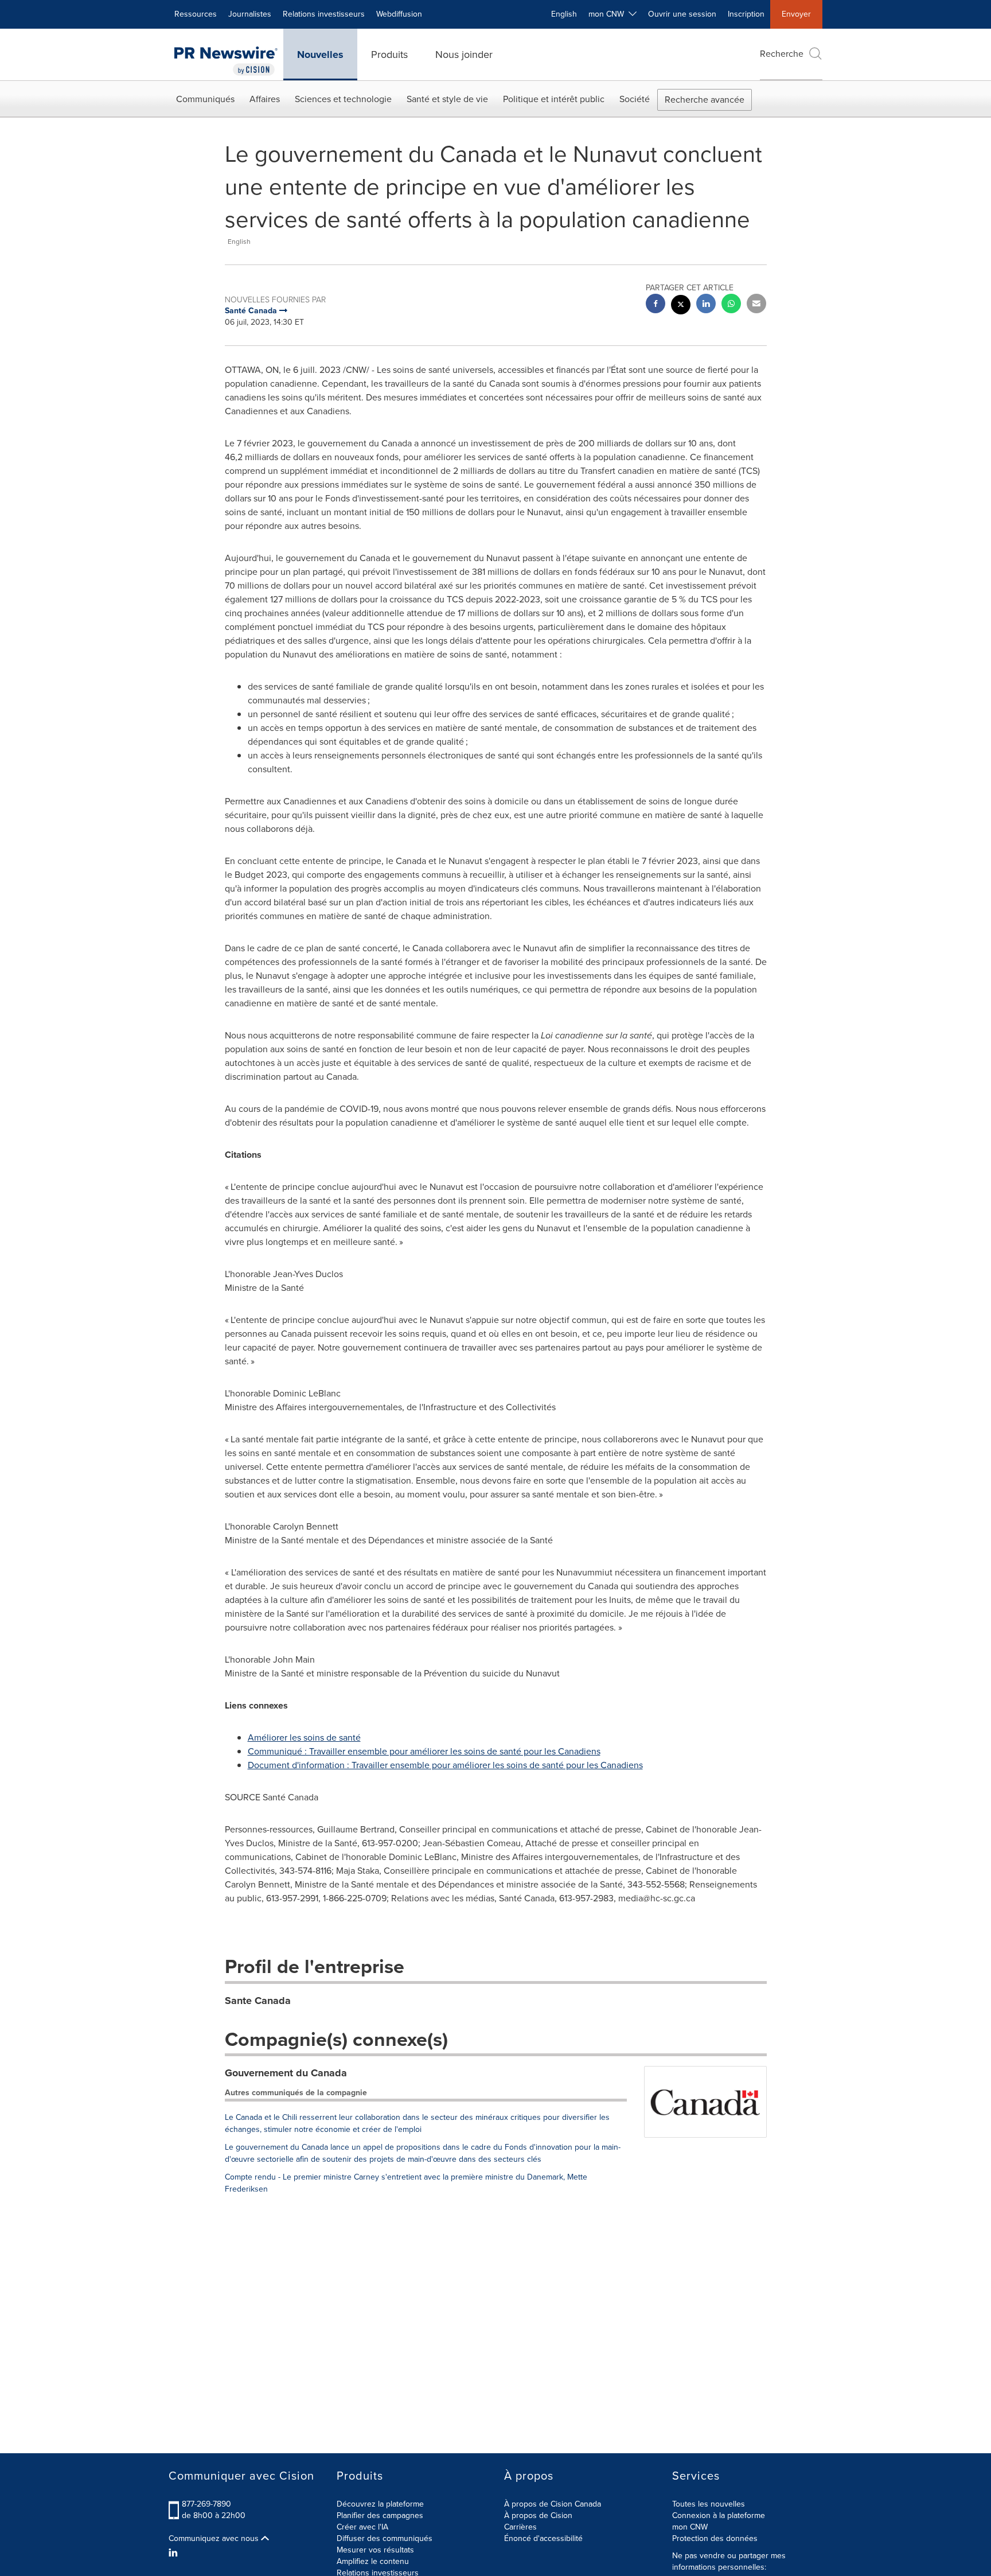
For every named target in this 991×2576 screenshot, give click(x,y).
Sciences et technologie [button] (343, 99)
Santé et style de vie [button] (447, 99)
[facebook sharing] (656, 305)
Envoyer (796, 14)
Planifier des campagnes (380, 2515)
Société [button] (635, 99)
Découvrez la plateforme (380, 2504)
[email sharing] (756, 305)
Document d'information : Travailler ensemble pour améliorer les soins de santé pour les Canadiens (445, 1765)
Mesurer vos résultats (375, 2550)
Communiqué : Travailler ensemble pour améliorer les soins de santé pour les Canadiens (424, 1751)
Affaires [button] (265, 99)
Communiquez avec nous (215, 2539)
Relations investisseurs (324, 14)
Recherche (782, 54)
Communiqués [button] (205, 99)
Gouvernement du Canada (286, 2073)
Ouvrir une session (682, 14)
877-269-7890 (206, 2504)
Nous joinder (464, 55)
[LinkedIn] (175, 2553)
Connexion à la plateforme (719, 2515)
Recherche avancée (705, 100)
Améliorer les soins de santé (304, 1738)
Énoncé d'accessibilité (543, 2538)
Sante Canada (258, 2001)
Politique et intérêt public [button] (554, 99)
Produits (389, 55)
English (564, 14)
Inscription (746, 14)
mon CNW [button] (608, 14)
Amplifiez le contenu (373, 2561)
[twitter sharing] (681, 306)
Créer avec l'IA (362, 2527)
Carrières (520, 2527)
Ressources (196, 14)
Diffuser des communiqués (385, 2538)
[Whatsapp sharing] (731, 305)
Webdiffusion (399, 14)
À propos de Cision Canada (553, 2504)
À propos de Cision (538, 2515)
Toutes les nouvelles (709, 2504)
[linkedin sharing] (706, 305)
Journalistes (250, 14)
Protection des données (715, 2538)
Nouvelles (320, 55)
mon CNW (690, 2527)
